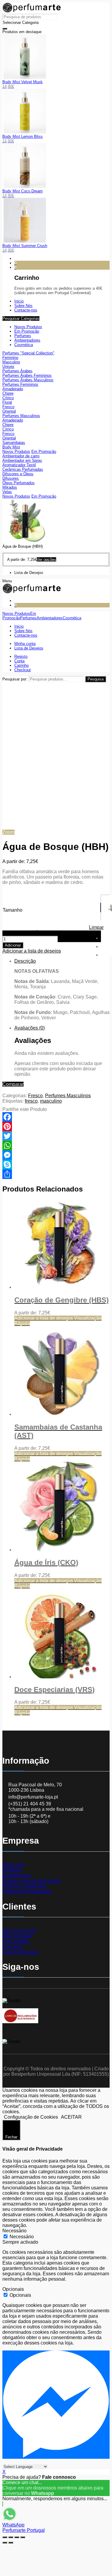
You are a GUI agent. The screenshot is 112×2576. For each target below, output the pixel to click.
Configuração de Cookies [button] (31, 2117)
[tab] (62, 990)
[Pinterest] (56, 1126)
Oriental (9, 411)
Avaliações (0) (30, 1028)
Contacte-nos (17, 1875)
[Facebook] (56, 1117)
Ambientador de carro (21, 456)
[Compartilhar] (56, 1174)
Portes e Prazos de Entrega (32, 1881)
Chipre (8, 393)
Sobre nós (13, 1865)
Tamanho (13, 910)
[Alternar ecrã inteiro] (17, 2537)
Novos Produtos (28, 327)
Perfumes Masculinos (21, 416)
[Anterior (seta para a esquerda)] (5, 2543)
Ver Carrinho (16, 1941)
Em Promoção (27, 331)
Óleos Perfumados (19, 483)
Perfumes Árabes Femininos (27, 375)
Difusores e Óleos (18, 474)
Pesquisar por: (15, 679)
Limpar (96, 927)
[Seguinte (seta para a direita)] (11, 2543)
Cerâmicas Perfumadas (23, 469)
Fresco (8, 407)
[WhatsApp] (56, 1146)
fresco (31, 1101)
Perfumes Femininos (20, 384)
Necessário (22, 2237)
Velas (7, 492)
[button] (105, 899)
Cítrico (8, 398)
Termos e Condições (24, 1886)
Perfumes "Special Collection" (28, 353)
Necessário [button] (14, 2231)
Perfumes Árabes (17, 371)
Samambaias (14, 443)
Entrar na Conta (19, 1931)
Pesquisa (96, 679)
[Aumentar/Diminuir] (23, 2537)
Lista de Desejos (20, 1952)
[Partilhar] (11, 2537)
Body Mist (11, 447)
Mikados (10, 487)
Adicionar (13, 945)
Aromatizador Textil (19, 465)
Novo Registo (17, 1936)
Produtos (12, 1870)
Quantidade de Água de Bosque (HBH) (44, 933)
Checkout (13, 1947)
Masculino (11, 362)
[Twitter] (56, 1136)
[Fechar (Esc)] (5, 2537)
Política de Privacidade (27, 1892)
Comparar (13, 1084)
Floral (7, 402)
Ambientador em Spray (22, 460)
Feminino (10, 358)
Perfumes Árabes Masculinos (28, 380)
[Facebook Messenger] (56, 1155)
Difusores (11, 478)
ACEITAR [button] (71, 2117)
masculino (51, 1101)
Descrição (25, 961)
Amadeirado (13, 389)
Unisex (8, 366)
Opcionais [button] (13, 2289)
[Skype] (56, 1165)
